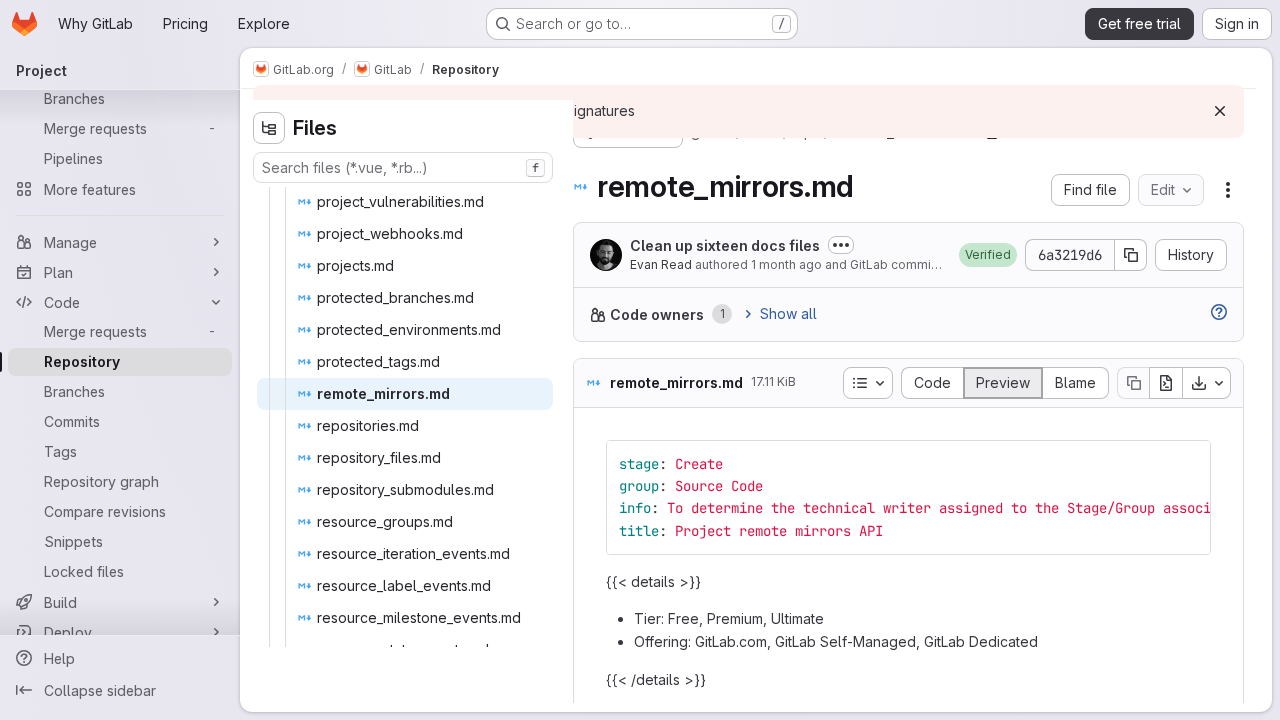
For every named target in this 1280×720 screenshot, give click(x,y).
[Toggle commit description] (841, 245)
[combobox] (403, 167)
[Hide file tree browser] (269, 128)
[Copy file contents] (1133, 383)
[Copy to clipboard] (1187, 464)
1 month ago (786, 264)
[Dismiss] (1220, 111)
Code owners (657, 314)
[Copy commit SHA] (1131, 255)
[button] (988, 255)
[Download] (1207, 383)
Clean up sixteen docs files (725, 245)
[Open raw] (1166, 383)
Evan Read (661, 264)
